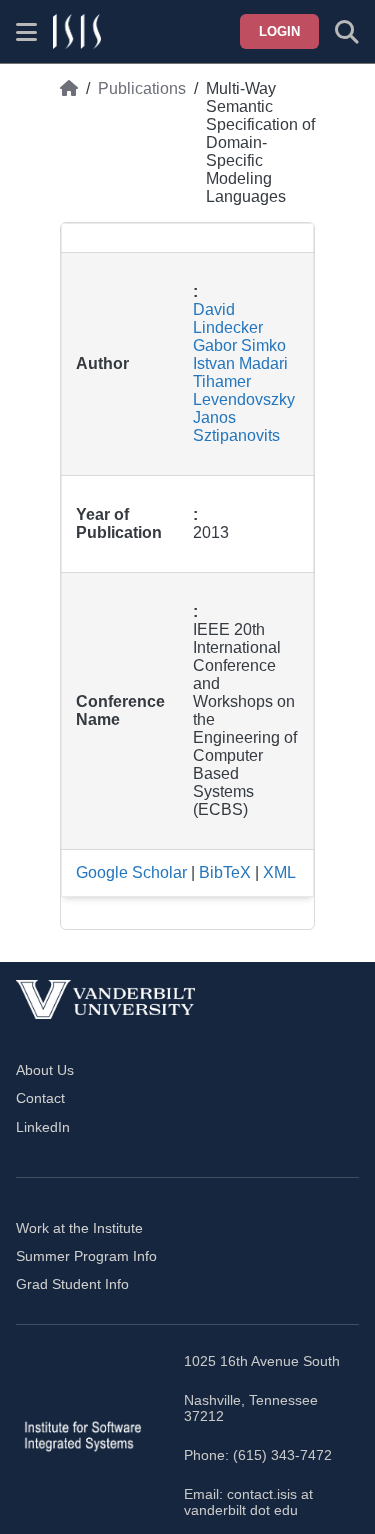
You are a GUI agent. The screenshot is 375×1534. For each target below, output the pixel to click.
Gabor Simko (239, 345)
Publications (142, 88)
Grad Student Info (72, 1284)
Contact (40, 1098)
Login (279, 31)
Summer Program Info (86, 1256)
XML (279, 872)
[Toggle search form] (347, 32)
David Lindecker (228, 318)
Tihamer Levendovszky (244, 390)
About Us (45, 1070)
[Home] (69, 143)
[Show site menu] (26, 32)
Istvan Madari (240, 363)
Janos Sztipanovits (236, 426)
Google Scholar (131, 872)
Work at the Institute (79, 1228)
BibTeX (225, 872)
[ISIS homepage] (77, 32)
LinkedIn (43, 1127)
